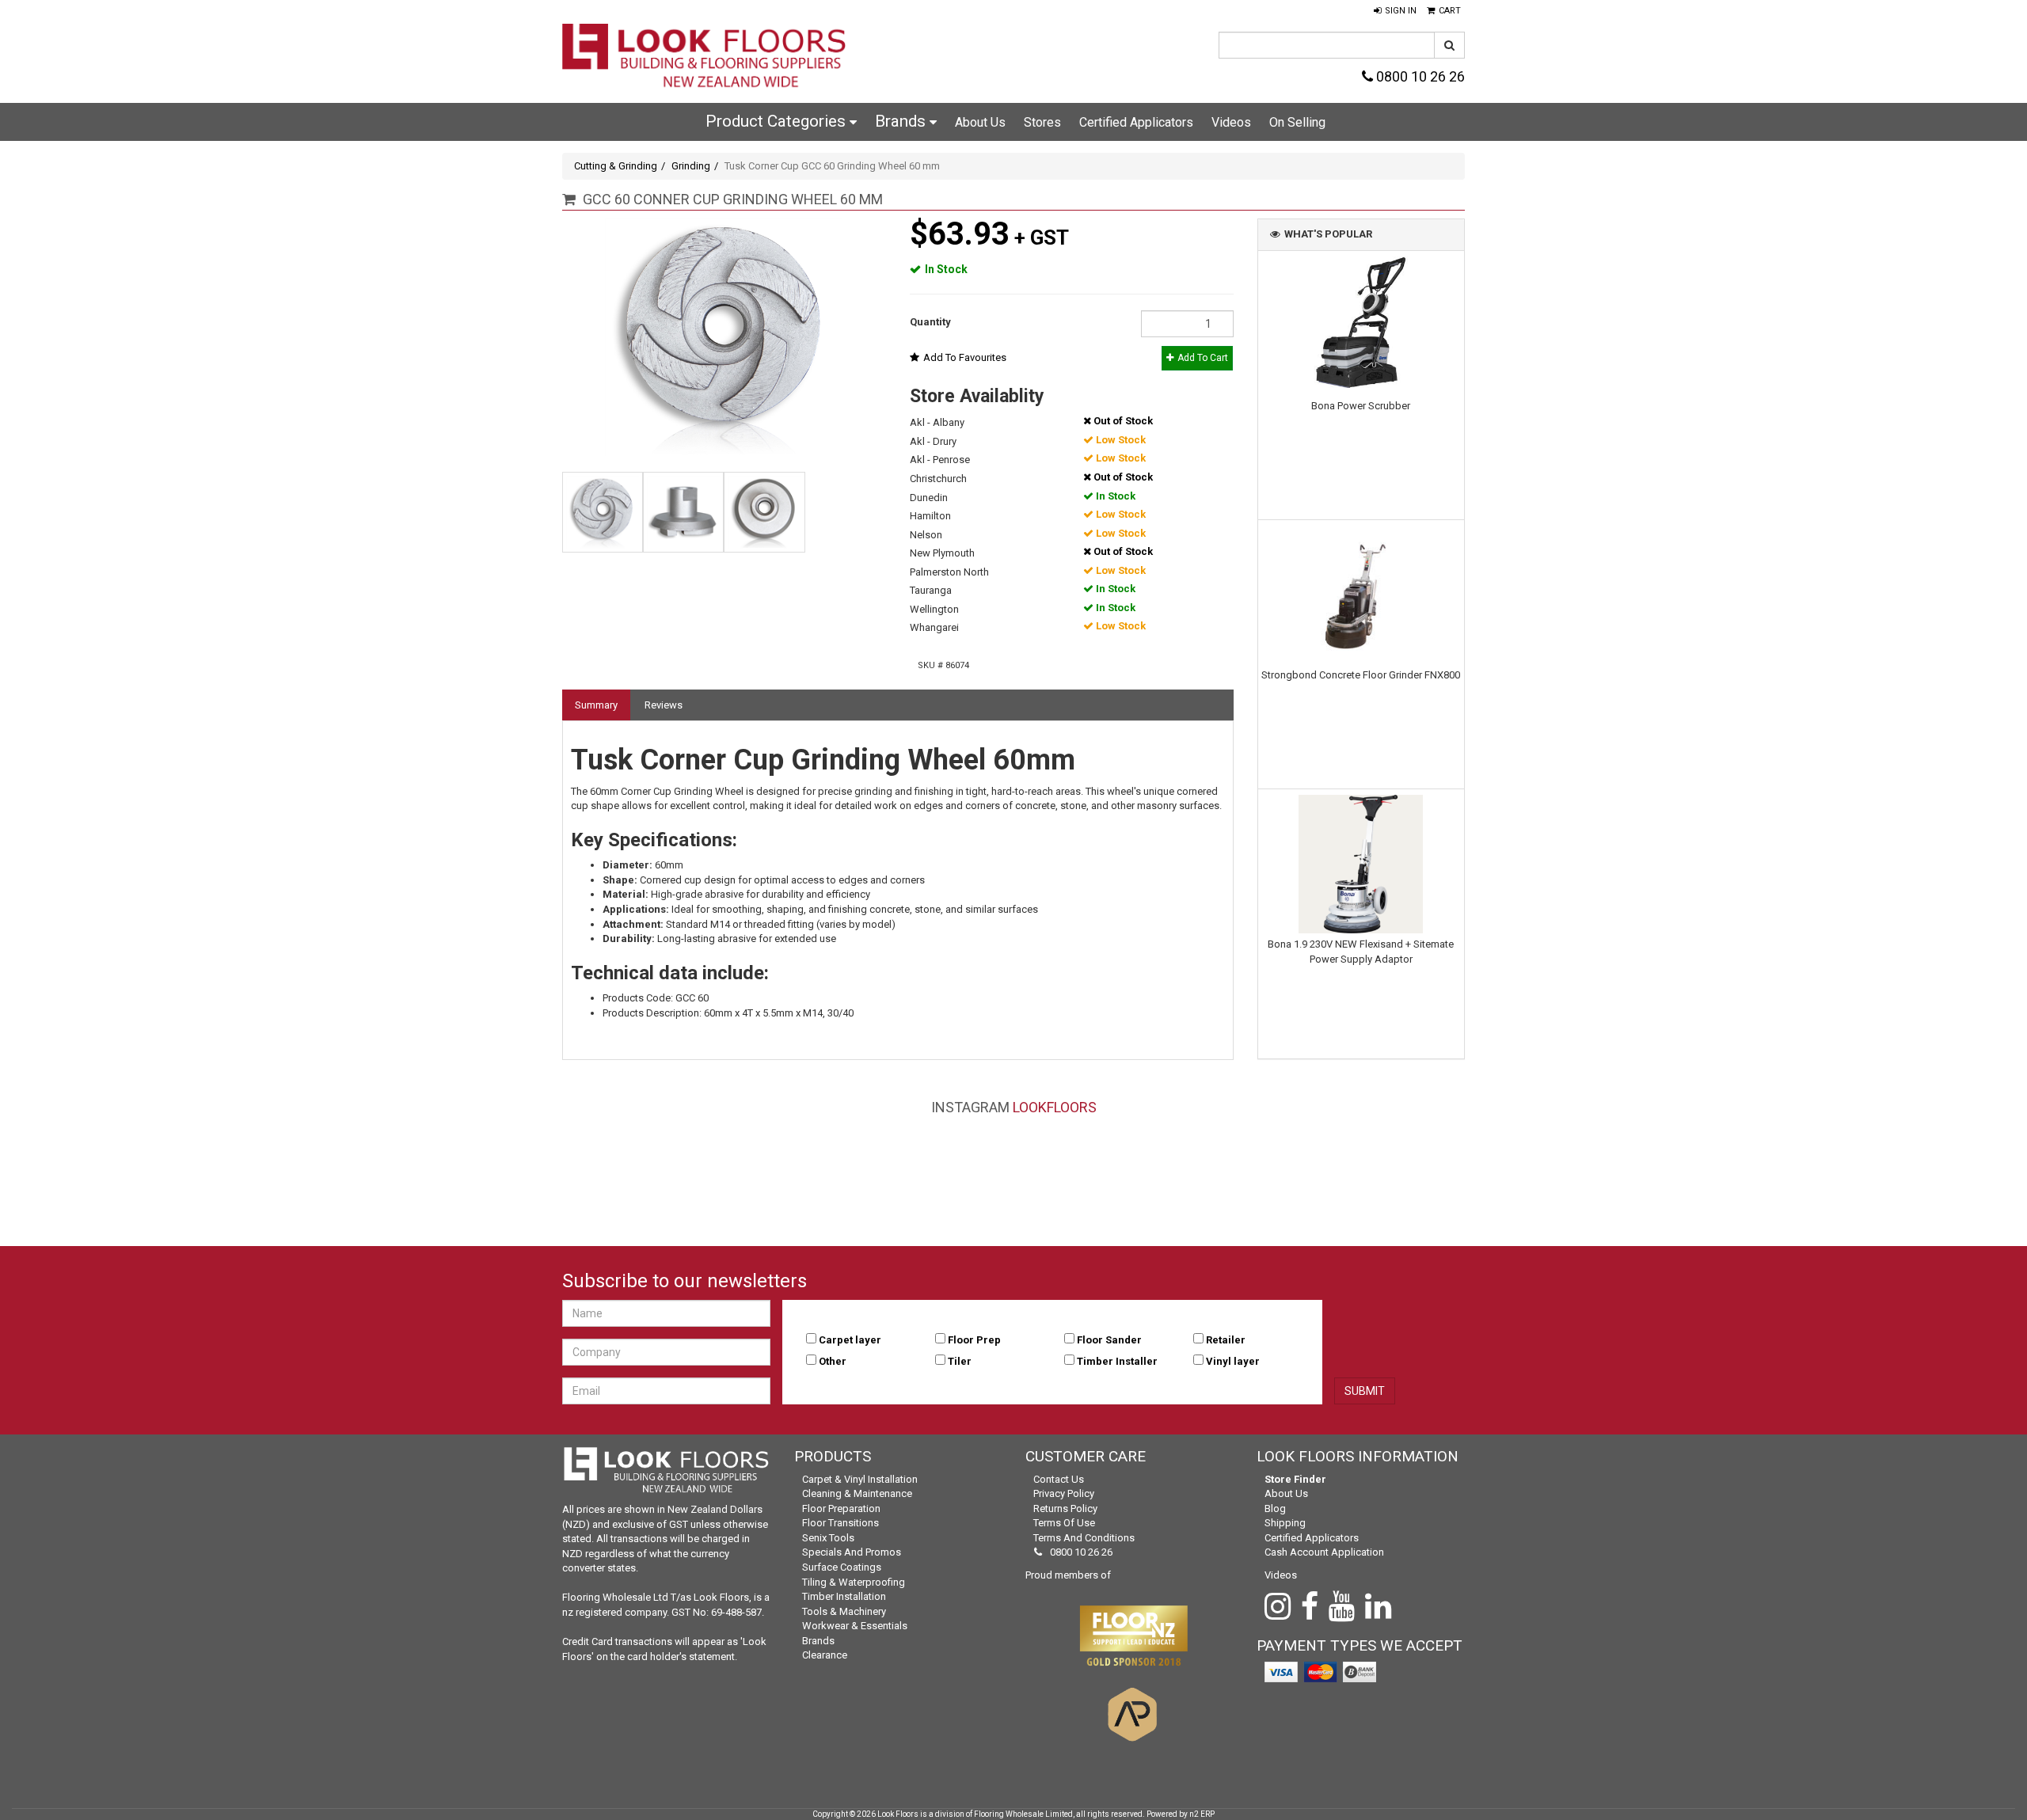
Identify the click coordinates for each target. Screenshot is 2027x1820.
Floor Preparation (841, 1508)
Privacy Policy (1064, 1493)
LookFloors (1055, 1107)
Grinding (691, 166)
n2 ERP (1202, 1814)
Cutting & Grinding (616, 166)
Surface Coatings (842, 1567)
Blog (1275, 1508)
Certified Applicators (1136, 122)
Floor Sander (1109, 1340)
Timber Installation (844, 1596)
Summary (596, 705)
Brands (902, 121)
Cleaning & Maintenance (857, 1493)
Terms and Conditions (1084, 1538)
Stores (1042, 122)
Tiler (960, 1361)
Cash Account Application (1324, 1552)
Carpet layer (850, 1340)
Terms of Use (1064, 1523)
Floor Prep (974, 1340)
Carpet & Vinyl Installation (860, 1479)
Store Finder (1295, 1479)
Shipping (1285, 1523)
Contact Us (1059, 1479)
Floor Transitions (840, 1523)
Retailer (1226, 1340)
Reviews (664, 705)
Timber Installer (1117, 1361)
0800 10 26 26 (1419, 76)
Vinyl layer (1233, 1361)
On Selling (1297, 122)
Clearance (825, 1655)
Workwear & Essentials (855, 1626)
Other (833, 1361)
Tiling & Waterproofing (854, 1582)
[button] (1395, 11)
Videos (1231, 122)
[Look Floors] (705, 57)
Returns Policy (1065, 1508)
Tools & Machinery (844, 1611)
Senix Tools (828, 1538)
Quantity (930, 322)
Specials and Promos (852, 1552)
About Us (980, 122)
